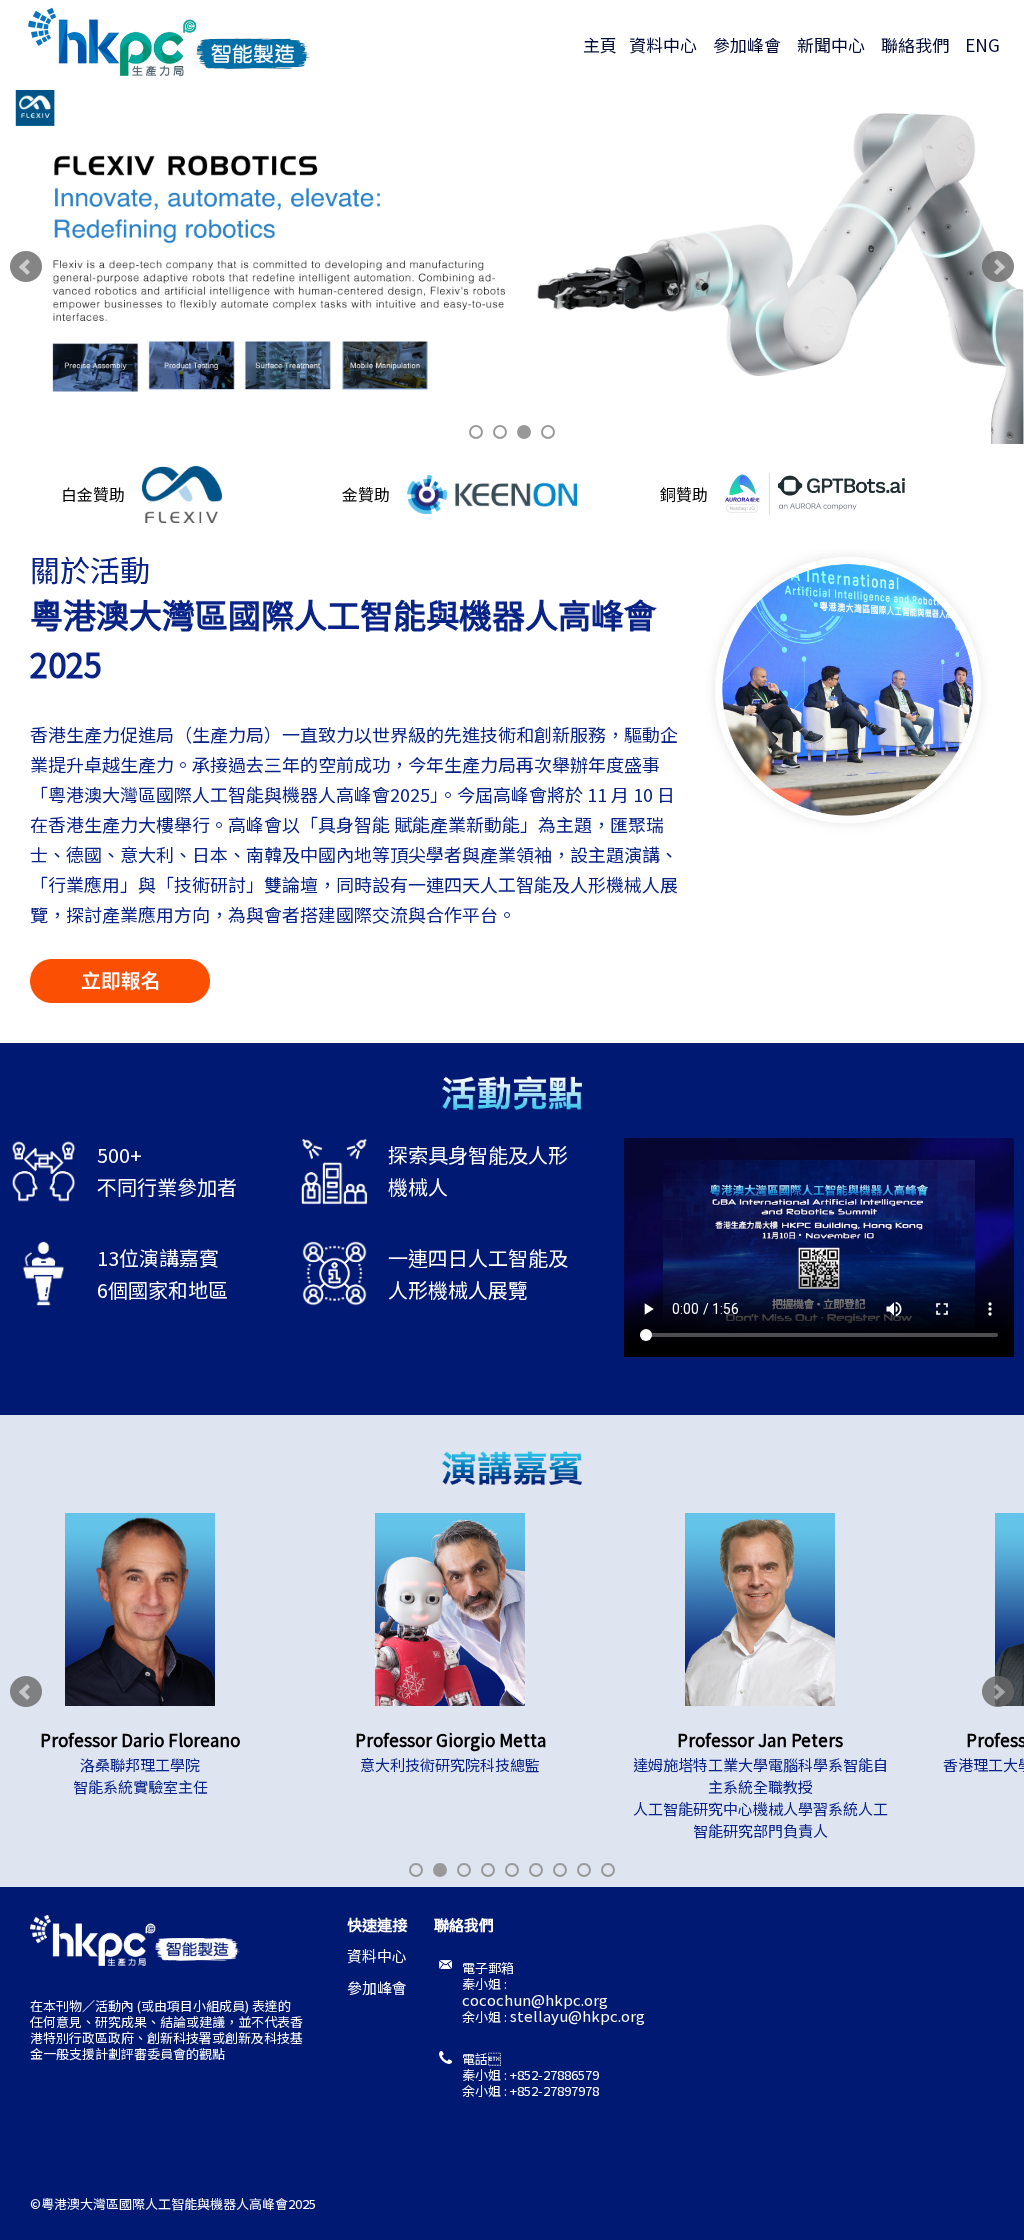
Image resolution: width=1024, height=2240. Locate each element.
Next (998, 267)
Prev (26, 267)
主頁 (604, 44)
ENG (982, 44)
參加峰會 (751, 44)
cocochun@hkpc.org (535, 1999)
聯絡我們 (919, 44)
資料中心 (667, 44)
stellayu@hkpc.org (577, 2015)
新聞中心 (835, 44)
